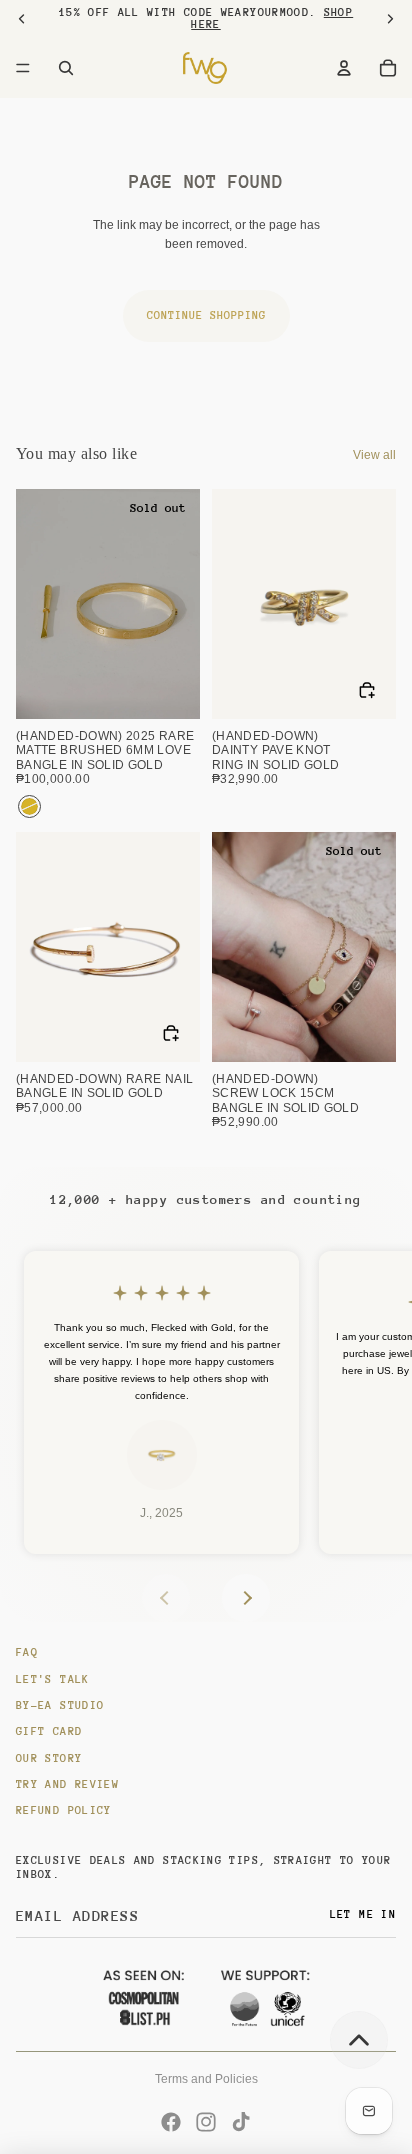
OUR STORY (49, 1758)
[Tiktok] (241, 2122)
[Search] (66, 68)
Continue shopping (206, 315)
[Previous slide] (166, 1598)
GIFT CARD (49, 1731)
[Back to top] (359, 2040)
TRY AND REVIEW (67, 1784)
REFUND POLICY (64, 1810)
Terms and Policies (206, 2079)
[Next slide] (246, 1598)
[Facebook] (171, 2122)
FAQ (27, 1652)
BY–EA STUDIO (60, 1705)
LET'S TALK (53, 1679)
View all (374, 455)
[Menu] (23, 68)
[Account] (344, 68)
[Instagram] (206, 2122)
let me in (363, 1914)
